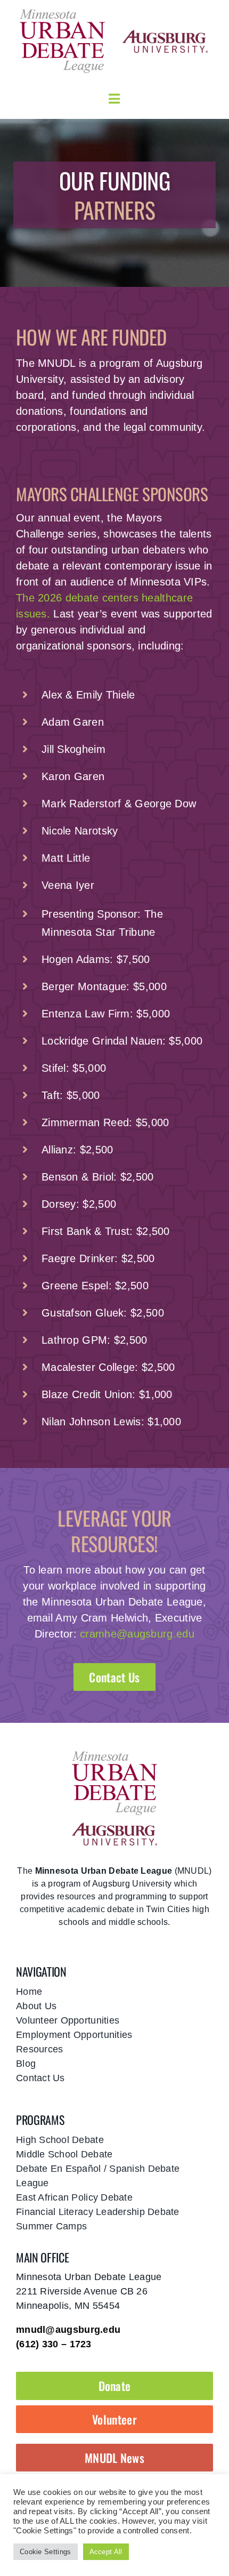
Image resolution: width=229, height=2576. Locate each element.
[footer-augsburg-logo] (114, 1828)
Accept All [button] (106, 2552)
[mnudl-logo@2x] (62, 13)
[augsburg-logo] (165, 35)
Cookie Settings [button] (46, 2552)
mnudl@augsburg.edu (68, 2330)
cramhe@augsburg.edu (137, 1634)
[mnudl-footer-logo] (114, 1755)
